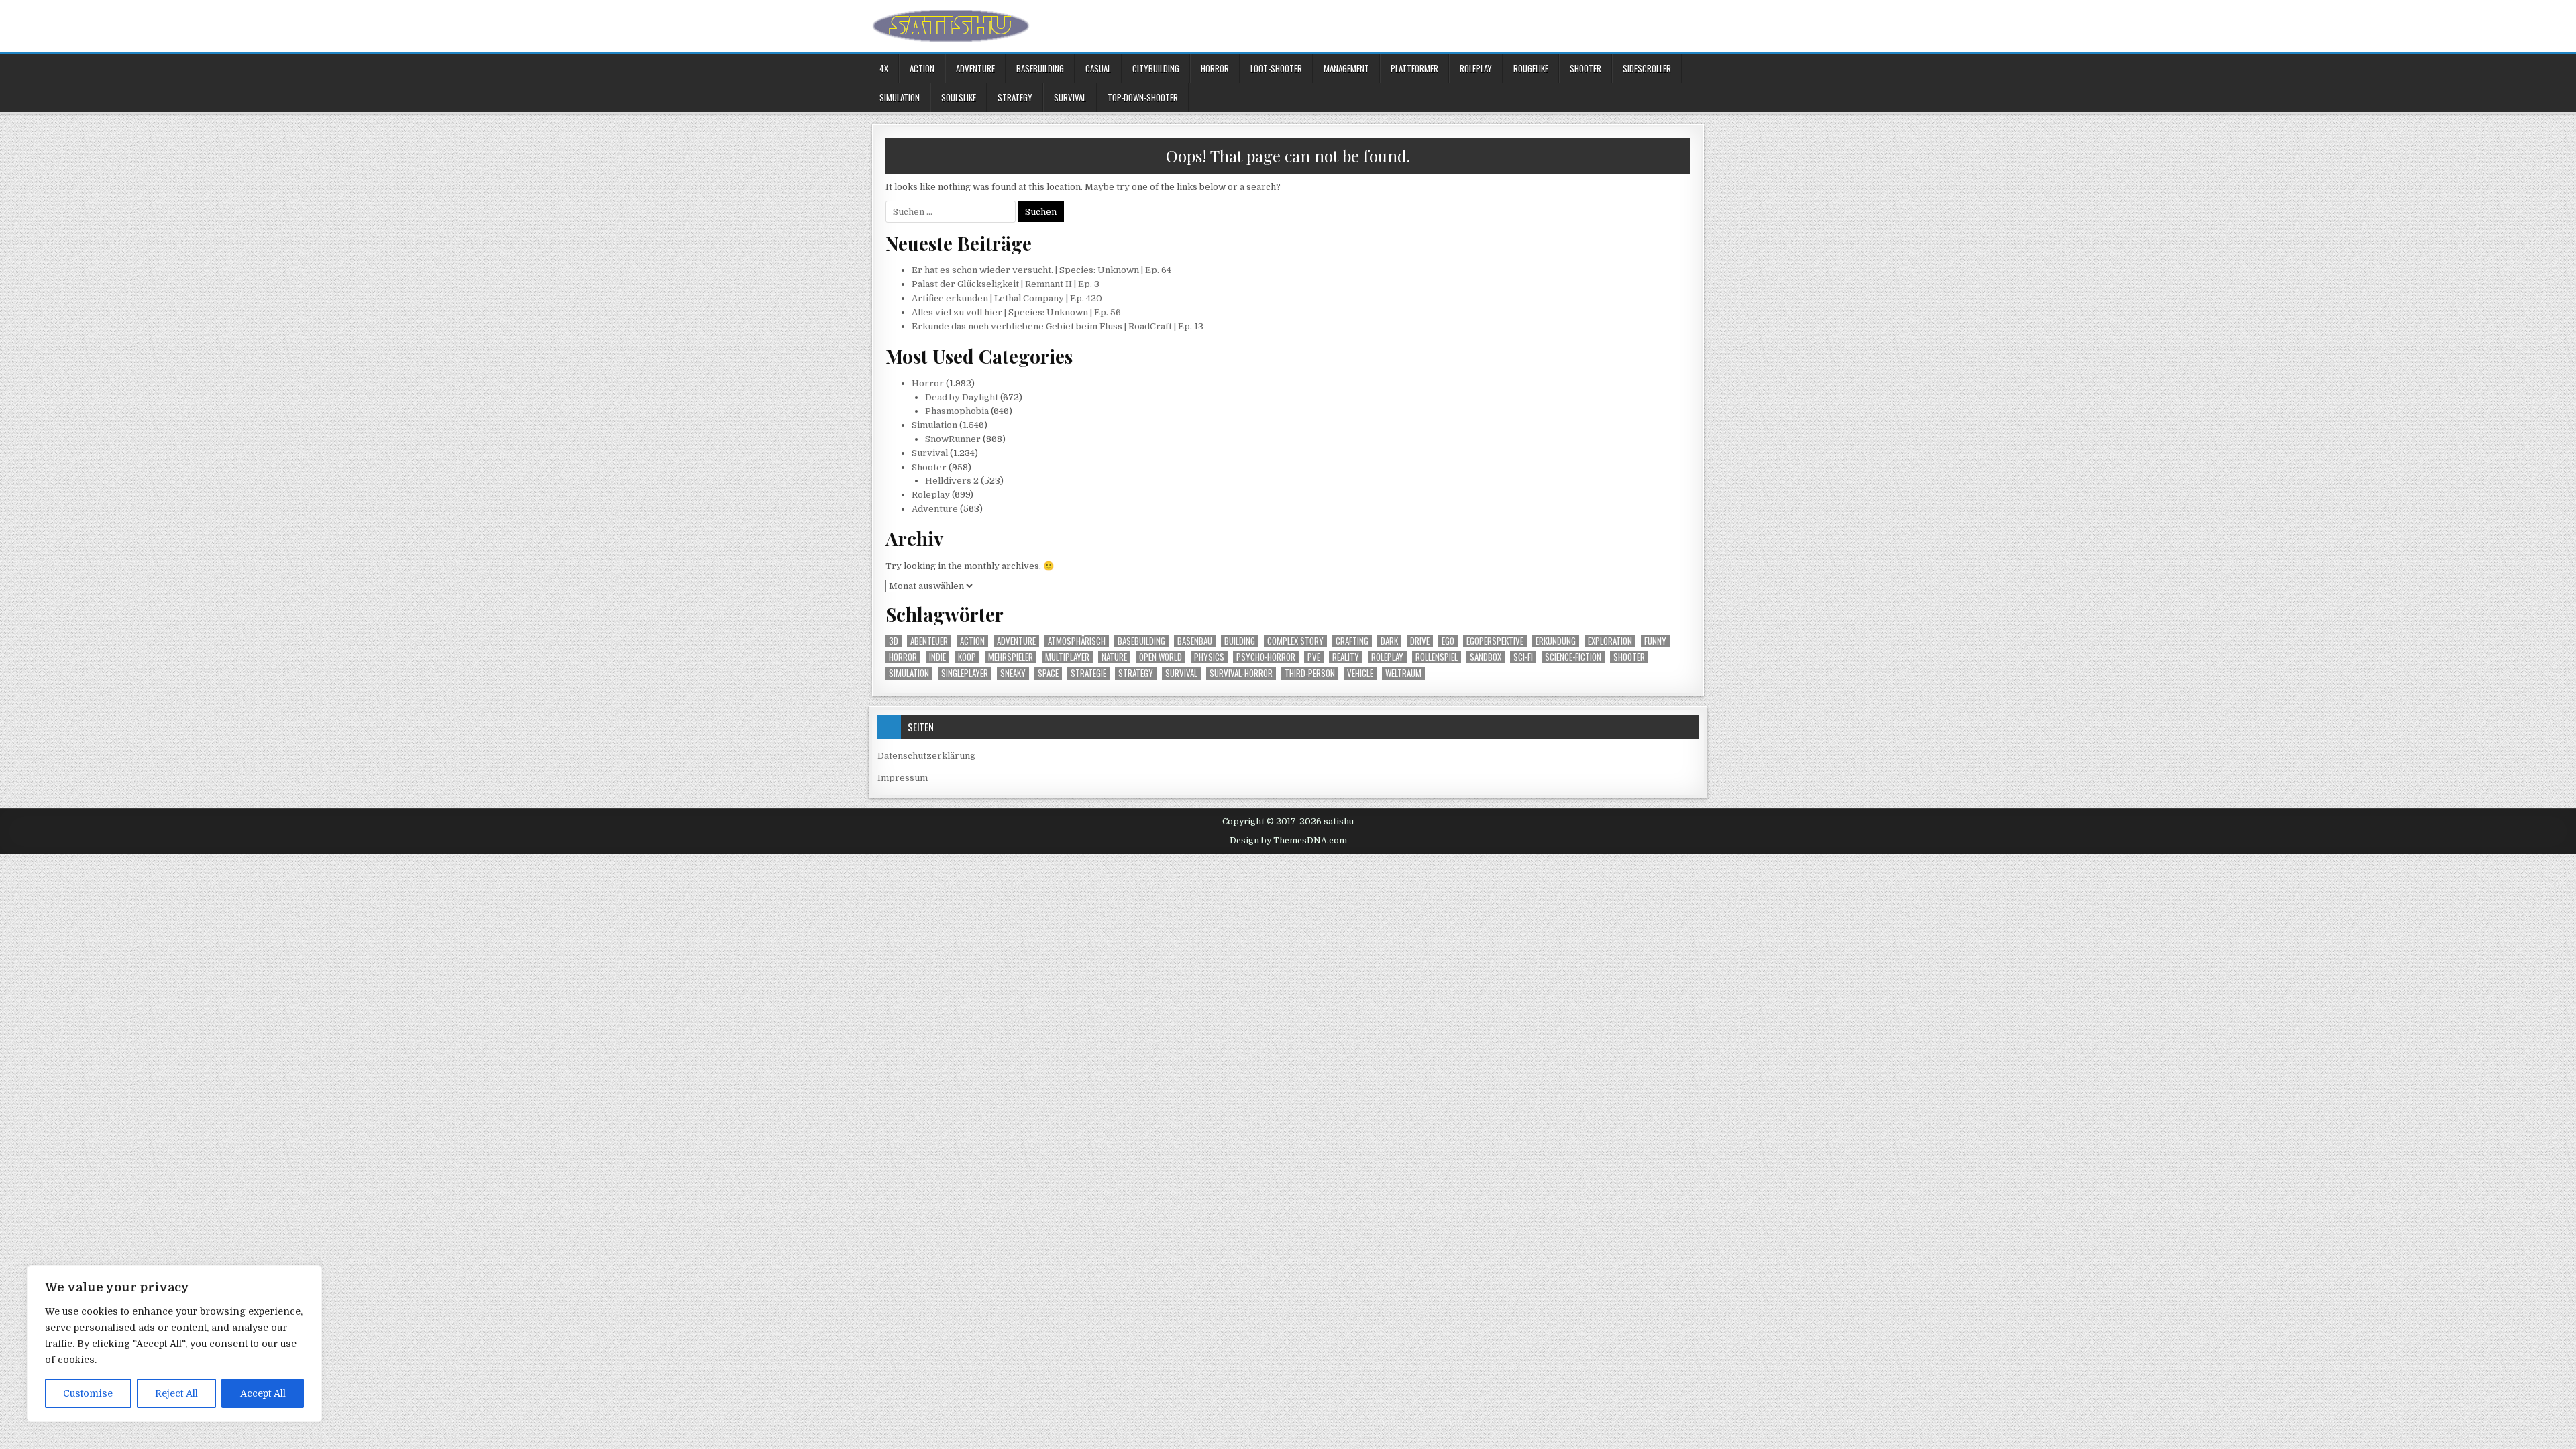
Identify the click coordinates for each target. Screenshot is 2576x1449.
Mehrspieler (1011, 657)
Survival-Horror (1241, 673)
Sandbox (1486, 657)
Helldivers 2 (952, 481)
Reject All (176, 1393)
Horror (1215, 68)
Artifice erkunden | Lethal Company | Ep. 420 (1007, 298)
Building (1240, 641)
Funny (1655, 641)
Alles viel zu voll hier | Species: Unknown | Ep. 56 (1016, 312)
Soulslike (959, 97)
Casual (1098, 68)
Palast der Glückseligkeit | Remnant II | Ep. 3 (1006, 284)
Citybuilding (1156, 68)
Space (1048, 673)
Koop (967, 657)
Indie (937, 657)
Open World (1161, 657)
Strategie (1088, 673)
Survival (1070, 97)
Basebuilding (1040, 68)
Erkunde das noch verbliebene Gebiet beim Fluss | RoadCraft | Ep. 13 (1058, 326)
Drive (1420, 641)
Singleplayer (965, 673)
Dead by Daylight (962, 397)
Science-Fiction (1573, 657)
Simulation (900, 97)
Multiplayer (1067, 657)
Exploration (1610, 641)
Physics (1209, 657)
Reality (1346, 657)
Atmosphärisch (1077, 641)
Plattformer (1414, 68)
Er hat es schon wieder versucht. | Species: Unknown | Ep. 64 (1041, 270)
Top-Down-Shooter (1143, 97)
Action (922, 68)
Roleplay (1476, 68)
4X (884, 68)
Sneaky (1013, 673)
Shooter (1586, 68)
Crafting (1352, 641)
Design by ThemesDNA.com (1288, 841)
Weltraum (1403, 673)
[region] (174, 1344)
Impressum (903, 778)
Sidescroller (1647, 68)
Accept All (263, 1393)
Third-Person (1310, 673)
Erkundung (1556, 641)
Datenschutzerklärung (926, 756)
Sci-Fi (1523, 657)
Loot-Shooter (1276, 68)
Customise (88, 1393)
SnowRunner (953, 439)
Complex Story (1295, 641)
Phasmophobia (957, 411)
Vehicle (1360, 673)
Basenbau (1195, 641)
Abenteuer (929, 641)
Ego (1448, 641)
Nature (1114, 657)
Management (1346, 68)
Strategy (1015, 97)
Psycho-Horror (1266, 657)
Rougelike (1531, 68)
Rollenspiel (1437, 657)
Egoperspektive (1495, 641)
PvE (1314, 657)
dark (1389, 641)
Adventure (975, 68)
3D (894, 641)
